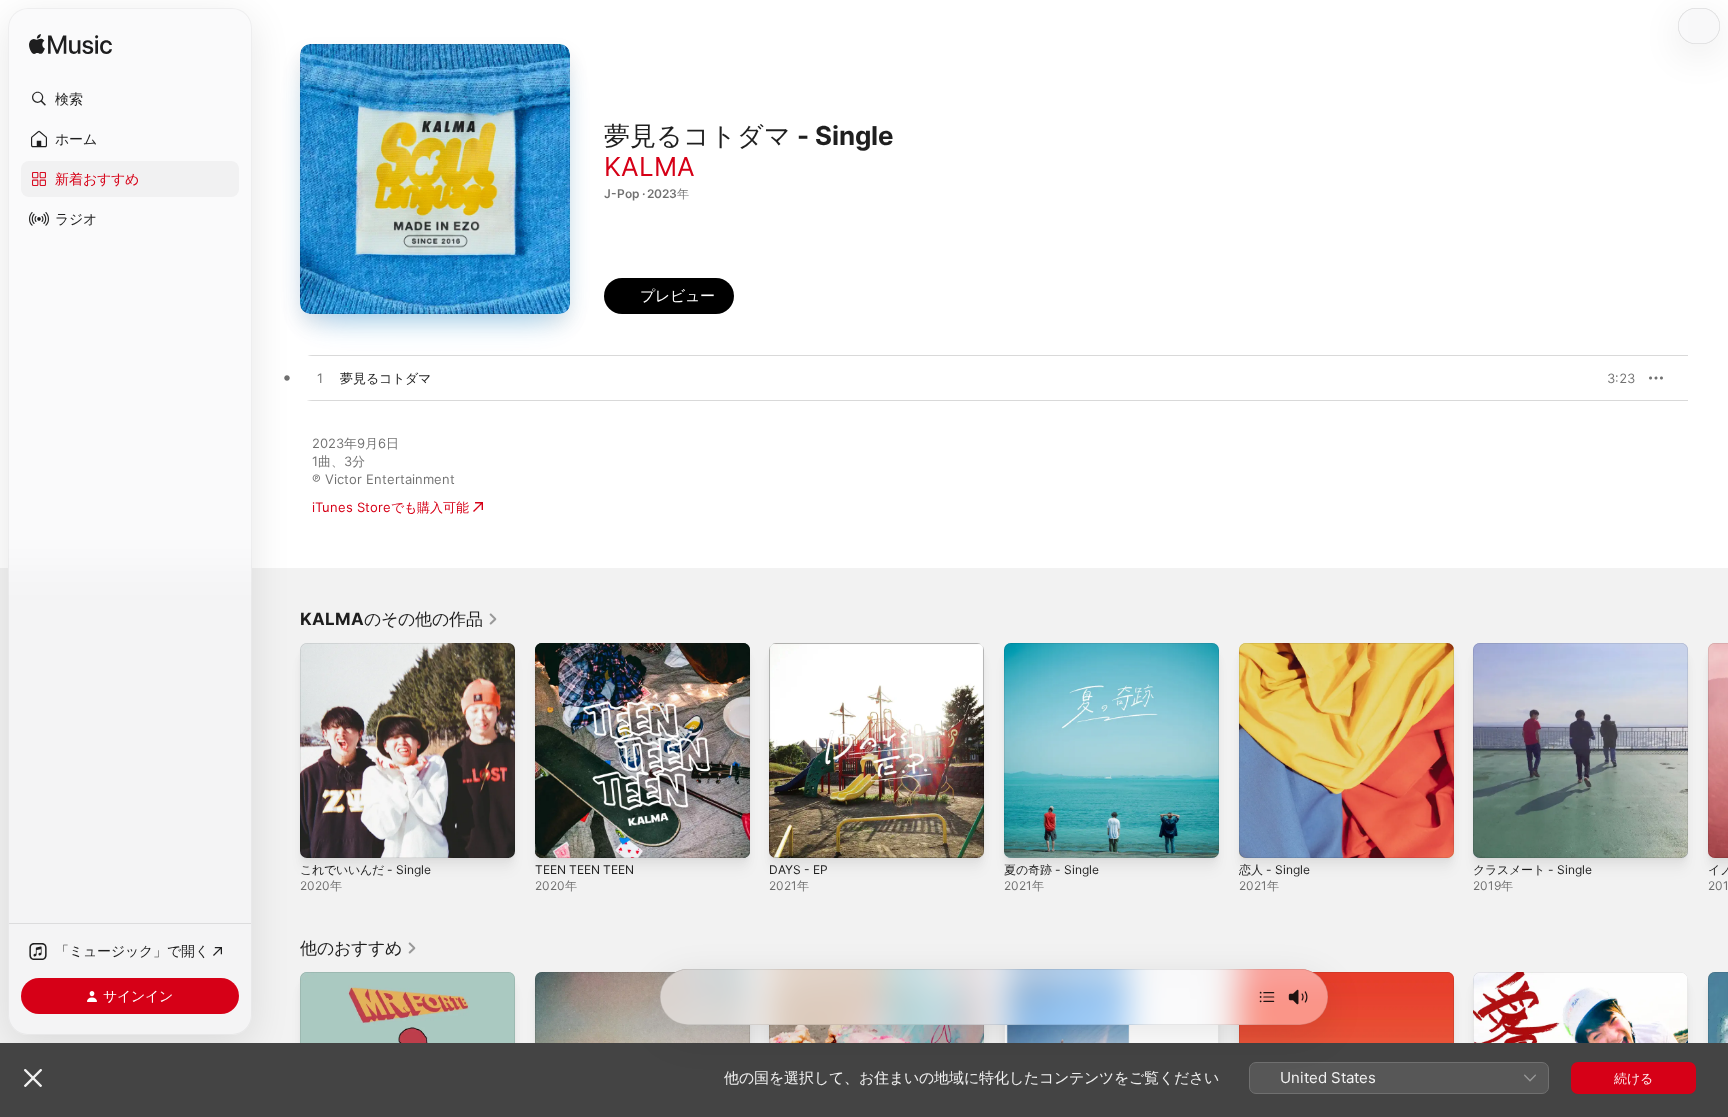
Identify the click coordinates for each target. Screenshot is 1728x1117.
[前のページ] (280, 750)
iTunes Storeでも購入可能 (390, 507)
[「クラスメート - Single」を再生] (1498, 833)
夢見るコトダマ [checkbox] (385, 378)
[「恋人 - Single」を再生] (1264, 833)
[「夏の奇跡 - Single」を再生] (1029, 833)
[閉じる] (33, 1078)
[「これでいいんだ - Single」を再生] (325, 833)
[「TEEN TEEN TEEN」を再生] (560, 833)
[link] (399, 619)
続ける (1633, 1078)
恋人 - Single (1278, 651)
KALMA (649, 166)
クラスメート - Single (1538, 651)
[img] (70, 45)
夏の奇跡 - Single (1056, 651)
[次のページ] (1708, 750)
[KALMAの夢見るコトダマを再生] (320, 379)
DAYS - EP (801, 651)
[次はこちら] (1267, 997)
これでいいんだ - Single (371, 651)
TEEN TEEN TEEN (590, 651)
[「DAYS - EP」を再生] (794, 833)
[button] (130, 99)
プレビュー (1610, 378)
